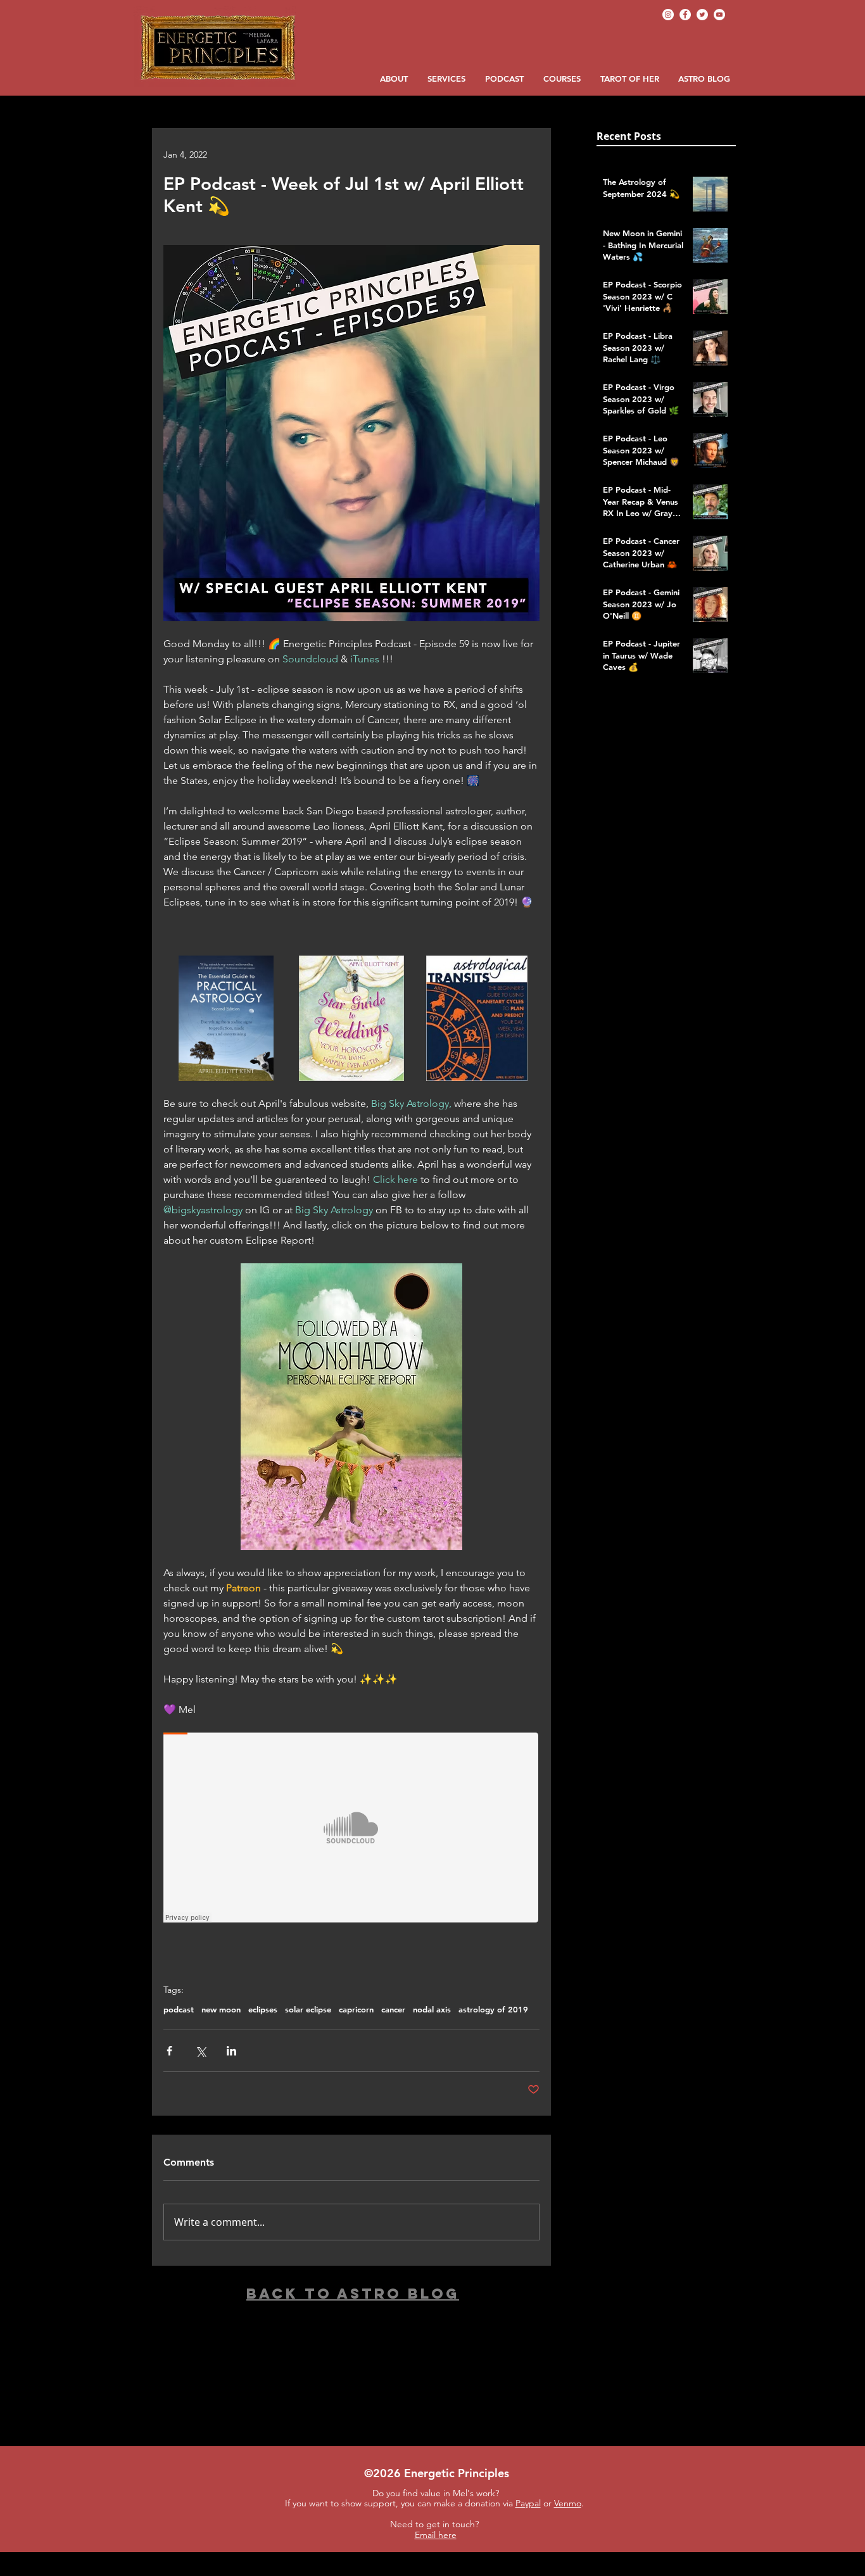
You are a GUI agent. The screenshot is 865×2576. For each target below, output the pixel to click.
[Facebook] (685, 15)
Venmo (568, 2503)
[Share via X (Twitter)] (200, 2051)
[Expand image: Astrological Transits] (477, 1018)
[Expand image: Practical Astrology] (226, 1018)
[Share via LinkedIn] (231, 2051)
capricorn (356, 2009)
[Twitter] (702, 15)
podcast (179, 2009)
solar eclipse (308, 2009)
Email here (436, 2535)
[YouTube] (719, 15)
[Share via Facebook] (169, 2051)
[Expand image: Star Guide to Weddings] (351, 1018)
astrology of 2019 (493, 2009)
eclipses (263, 2009)
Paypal (528, 2503)
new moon (221, 2009)
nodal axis (432, 2009)
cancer (393, 2009)
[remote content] (351, 1829)
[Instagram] (668, 15)
